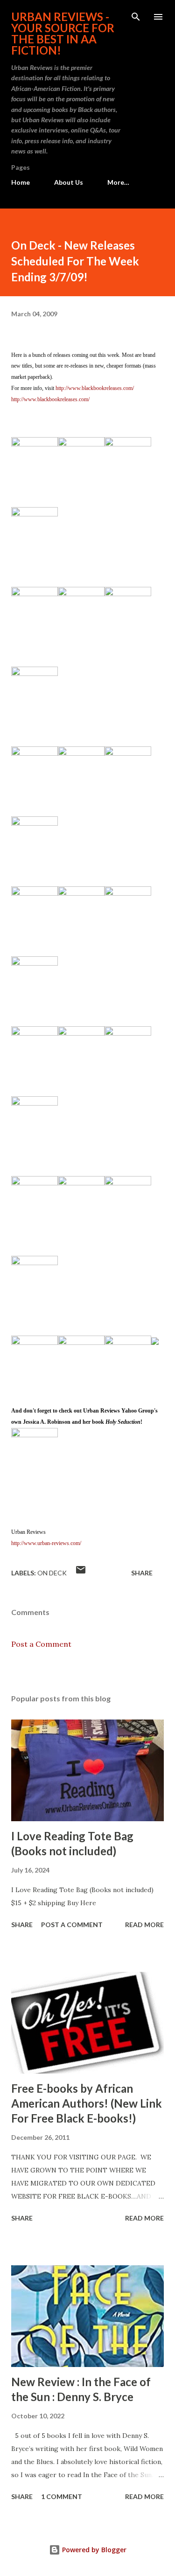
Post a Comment (41, 1644)
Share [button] (142, 1573)
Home (21, 182)
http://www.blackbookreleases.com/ (95, 388)
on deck (52, 1573)
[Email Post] (81, 1573)
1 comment (62, 2496)
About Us (69, 182)
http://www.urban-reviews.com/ (46, 1543)
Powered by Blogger (93, 2550)
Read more (144, 1925)
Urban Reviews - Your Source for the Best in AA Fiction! (63, 33)
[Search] (136, 17)
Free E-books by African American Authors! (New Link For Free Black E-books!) (87, 2103)
